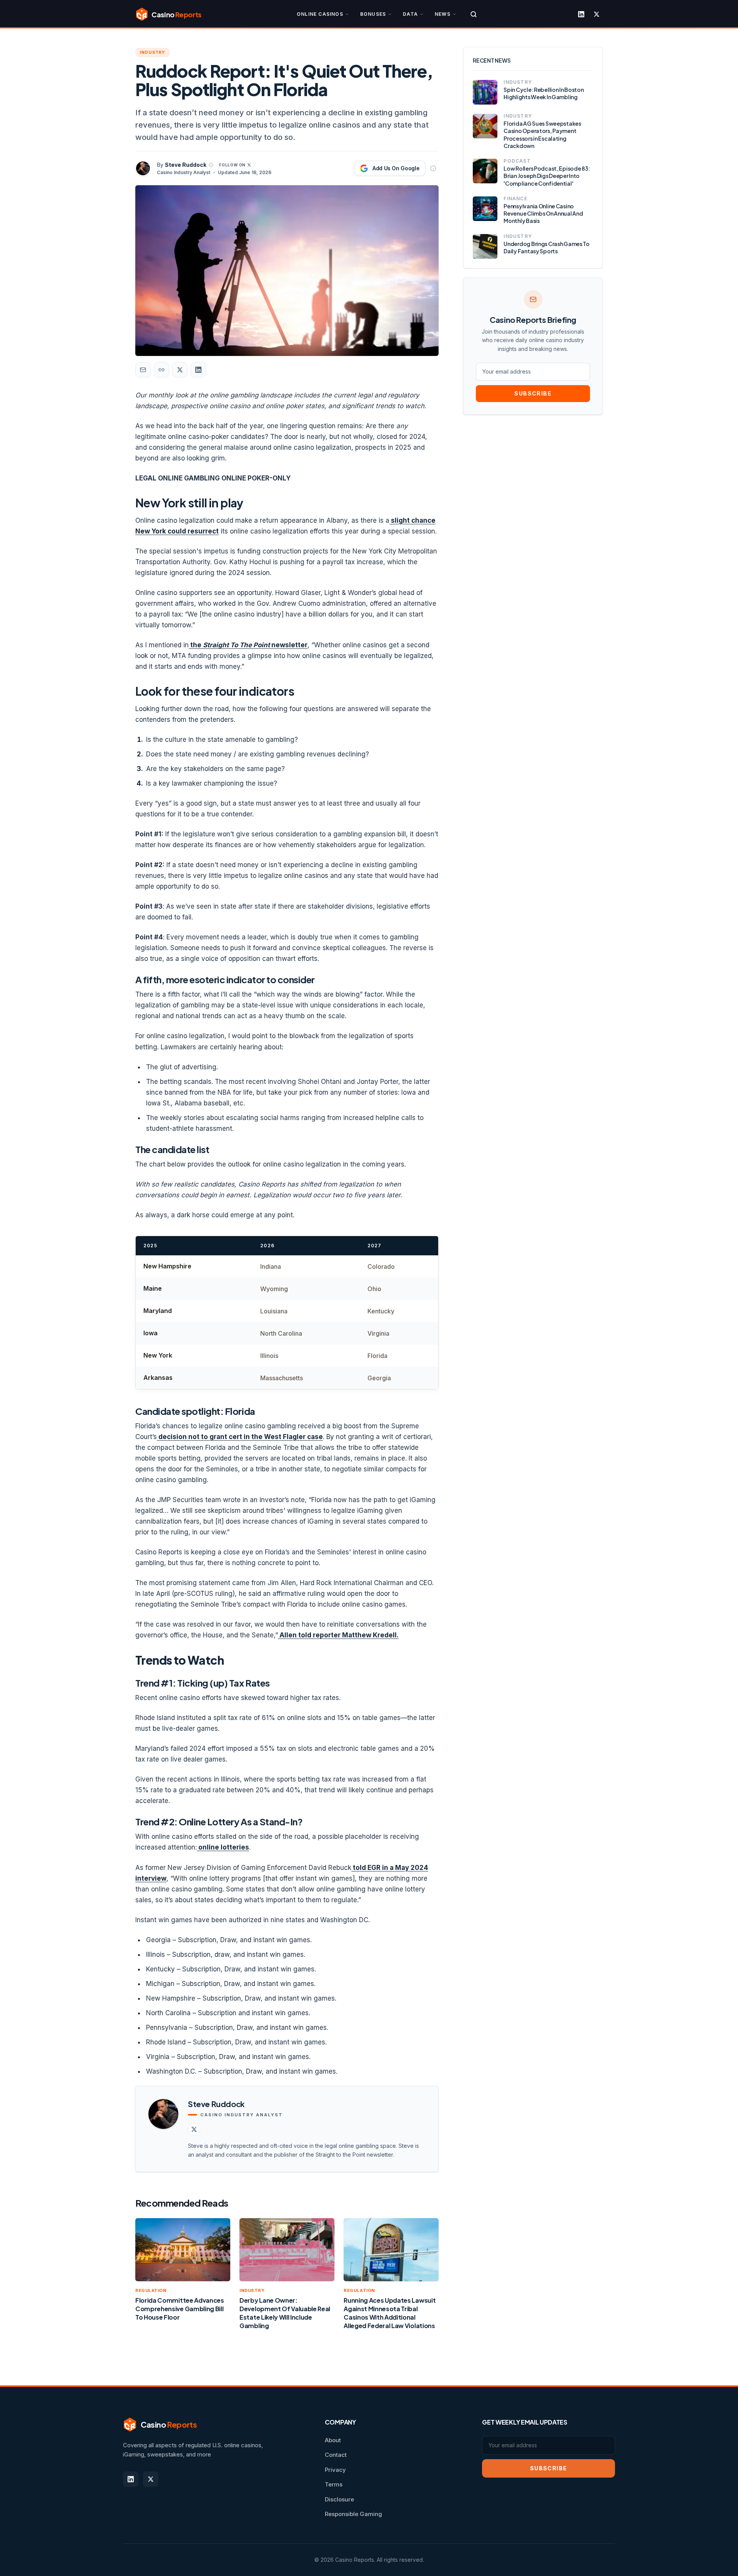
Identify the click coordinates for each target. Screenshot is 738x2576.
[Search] (474, 14)
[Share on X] (180, 370)
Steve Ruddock (186, 165)
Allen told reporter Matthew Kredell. (338, 1635)
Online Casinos (320, 14)
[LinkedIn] (581, 14)
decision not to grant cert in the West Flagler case (240, 1437)
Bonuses (373, 14)
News (443, 14)
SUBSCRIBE (533, 393)
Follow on (232, 165)
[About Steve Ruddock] (211, 165)
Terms (334, 2484)
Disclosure (339, 2499)
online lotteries (223, 1847)
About (333, 2440)
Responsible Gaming (353, 2514)
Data (410, 14)
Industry (153, 52)
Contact (336, 2455)
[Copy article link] (161, 370)
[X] (597, 14)
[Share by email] (143, 370)
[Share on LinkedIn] (198, 370)
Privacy (335, 2470)
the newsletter (248, 645)
